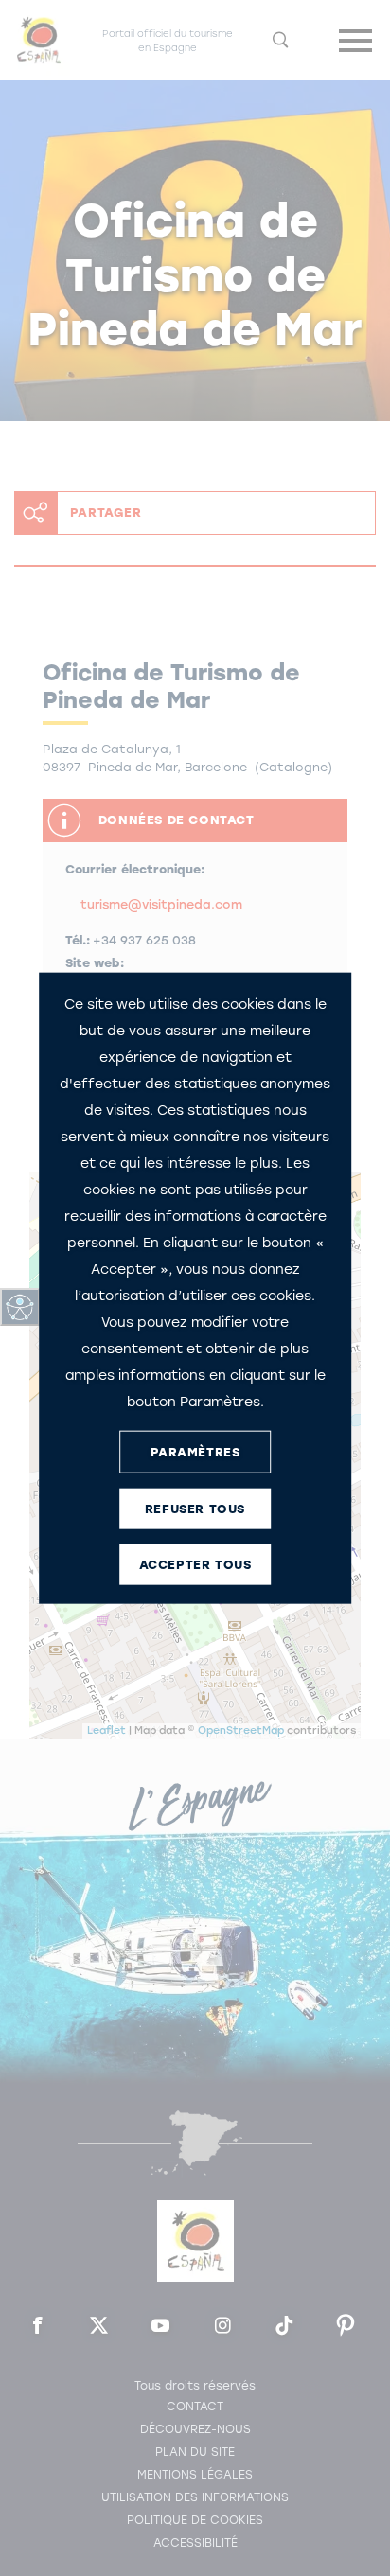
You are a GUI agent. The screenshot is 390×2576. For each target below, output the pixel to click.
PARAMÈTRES (195, 1451)
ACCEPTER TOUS (195, 1564)
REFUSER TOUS (195, 1508)
